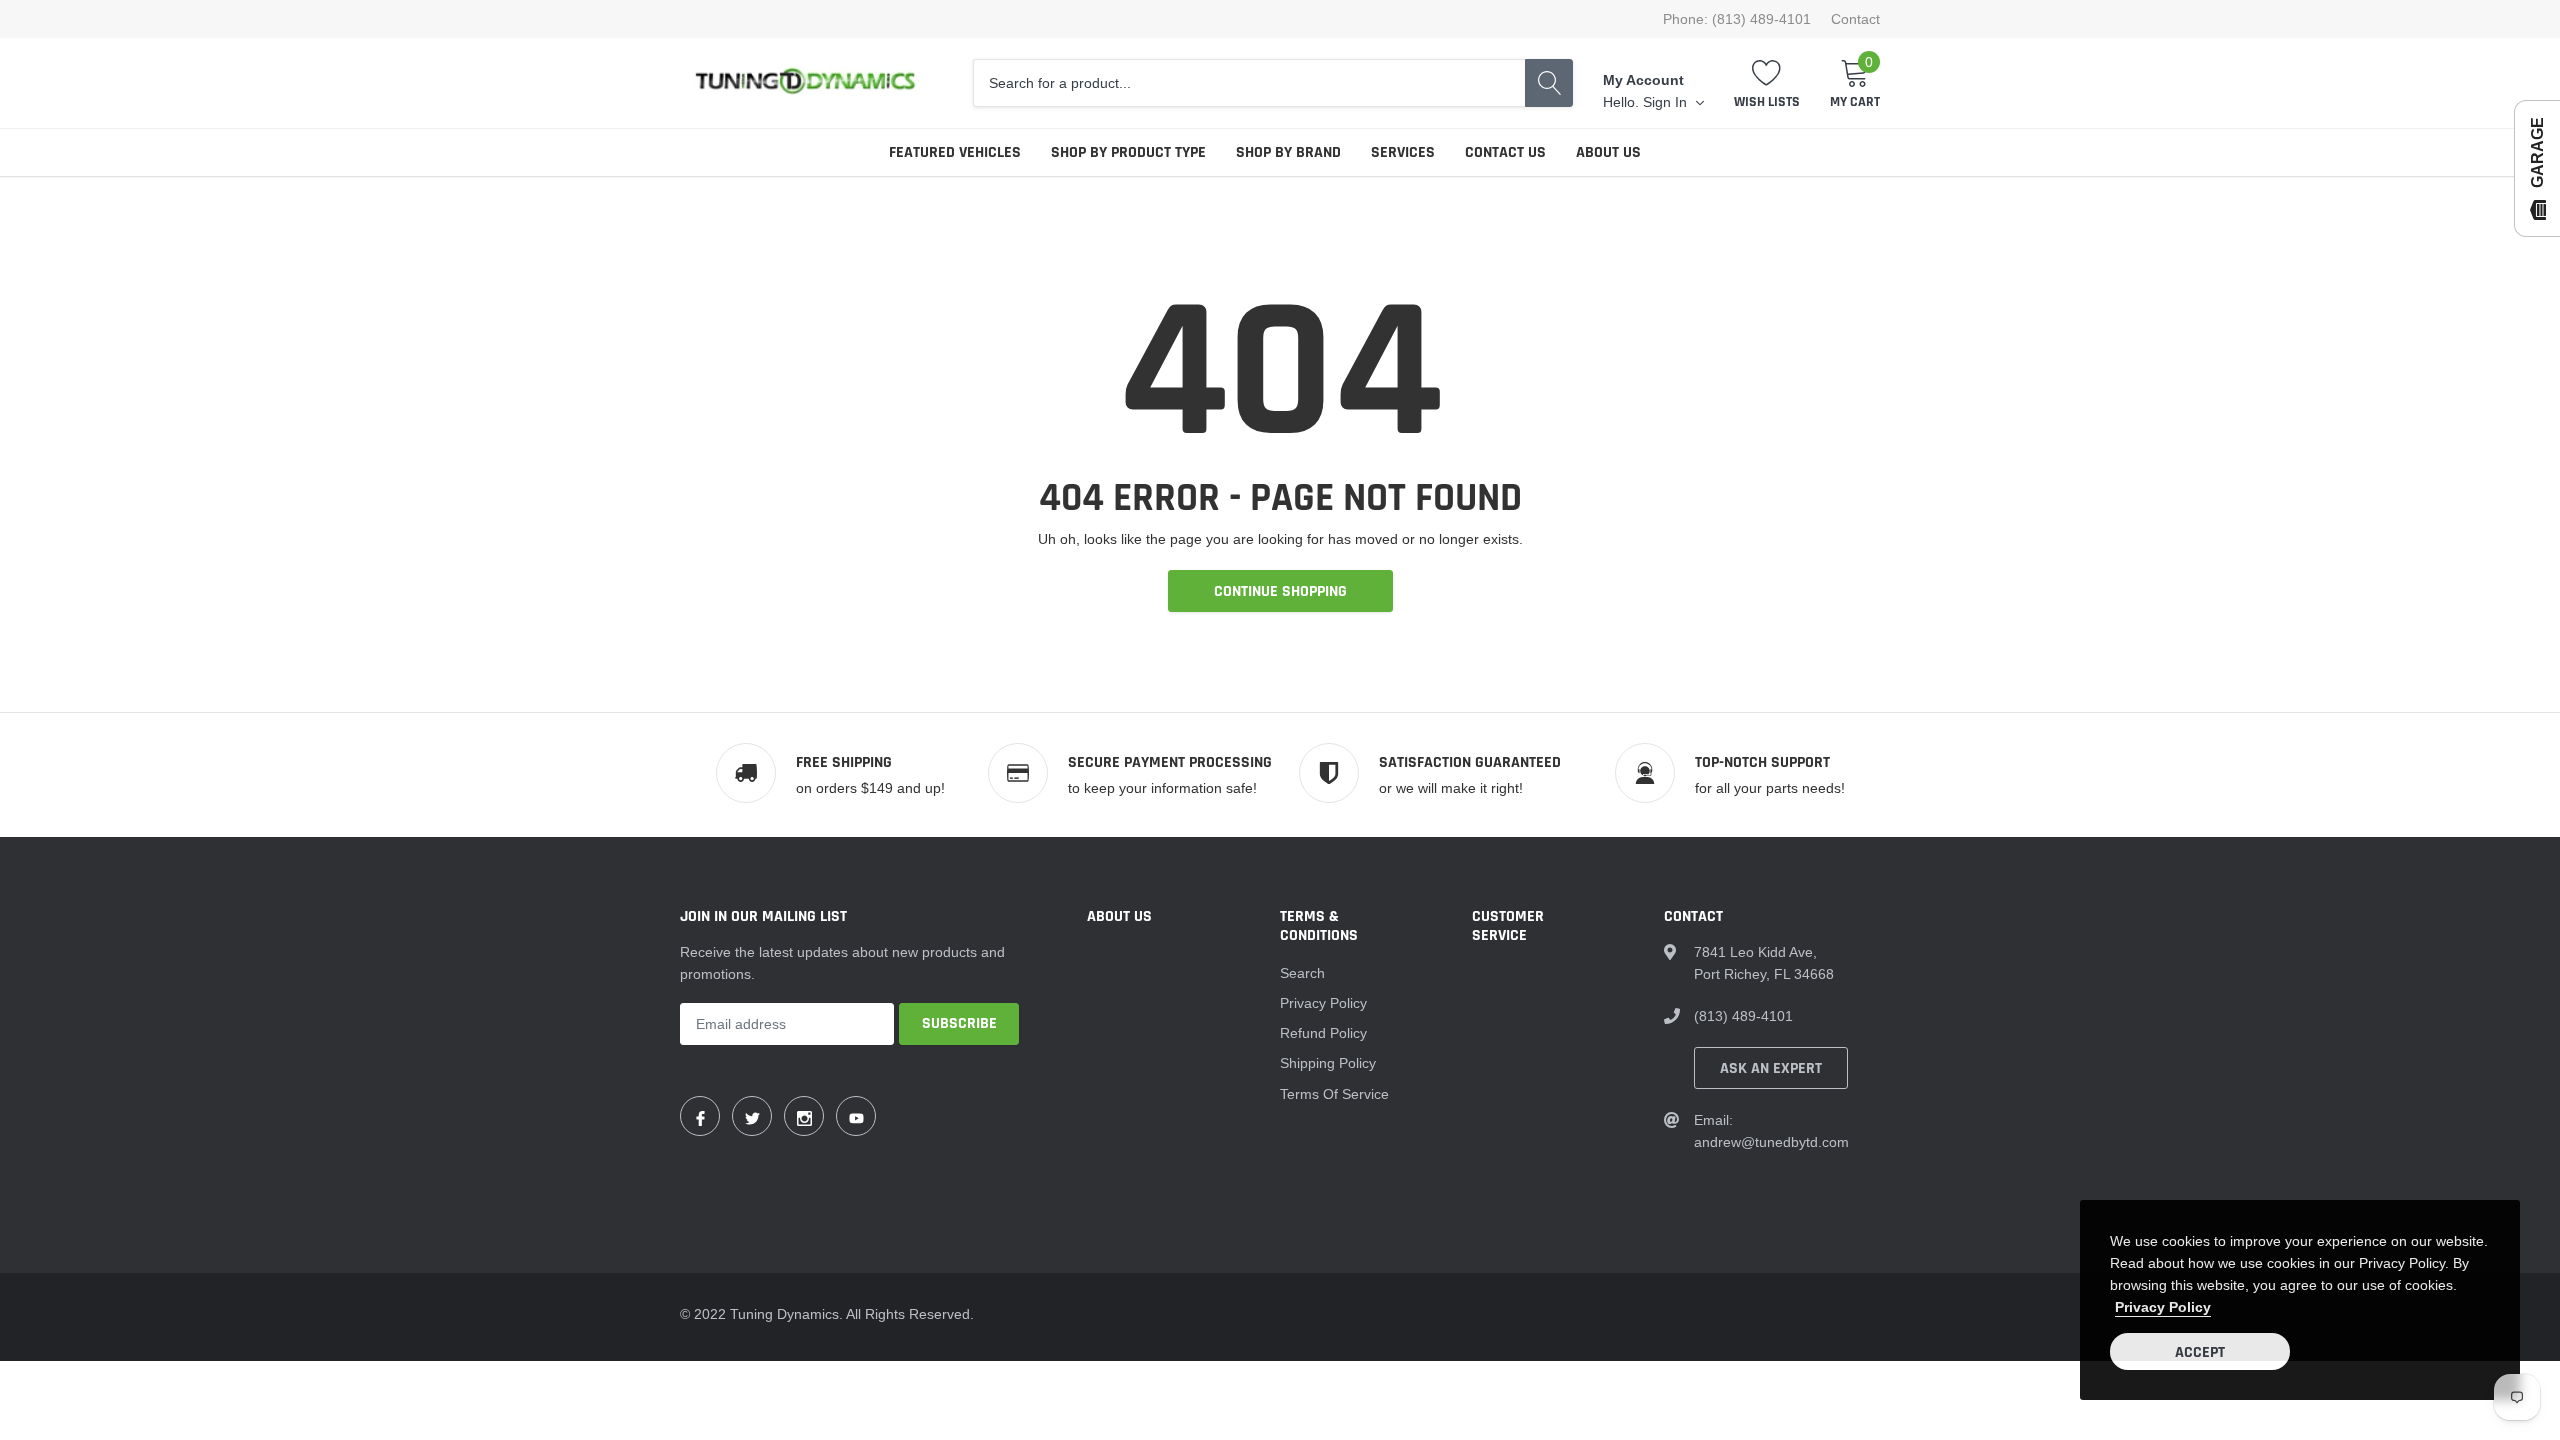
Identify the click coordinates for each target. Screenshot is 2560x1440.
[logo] (805, 83)
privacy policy (2163, 1307)
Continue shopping (1280, 591)
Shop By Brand (1288, 152)
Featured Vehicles (955, 152)
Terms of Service (1334, 1094)
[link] (700, 1116)
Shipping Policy (1328, 1063)
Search (1302, 973)
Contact (1855, 19)
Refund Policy (1323, 1033)
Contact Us (1505, 152)
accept (2200, 1352)
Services (1403, 152)
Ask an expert (1771, 1068)
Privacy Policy (1323, 1003)
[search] (1549, 83)
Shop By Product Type (1128, 152)
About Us (1608, 152)
